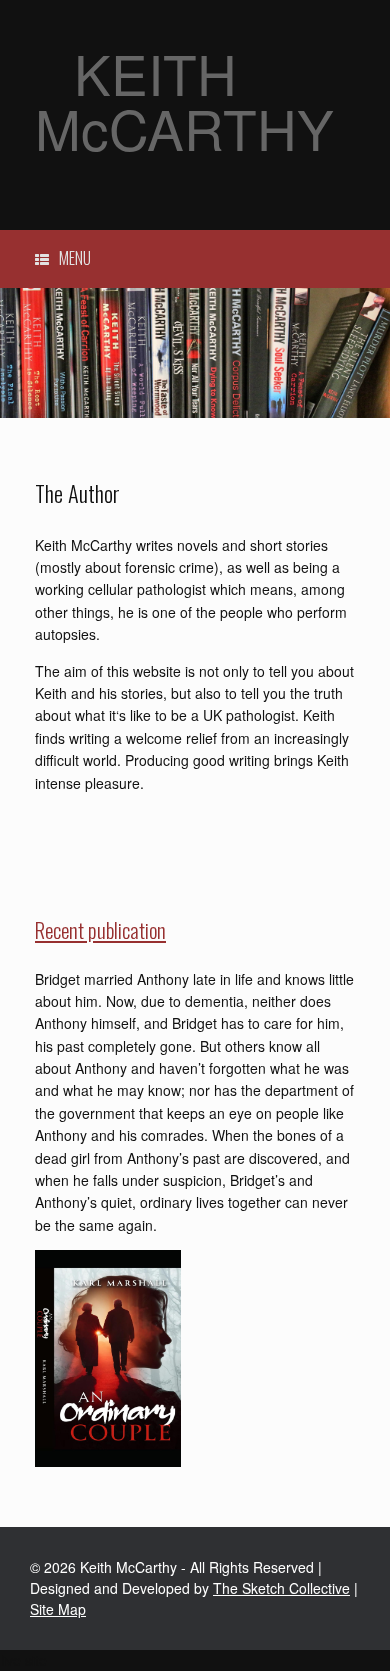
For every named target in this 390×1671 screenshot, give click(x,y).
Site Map (58, 1609)
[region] (195, 353)
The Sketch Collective (281, 1588)
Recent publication (100, 929)
